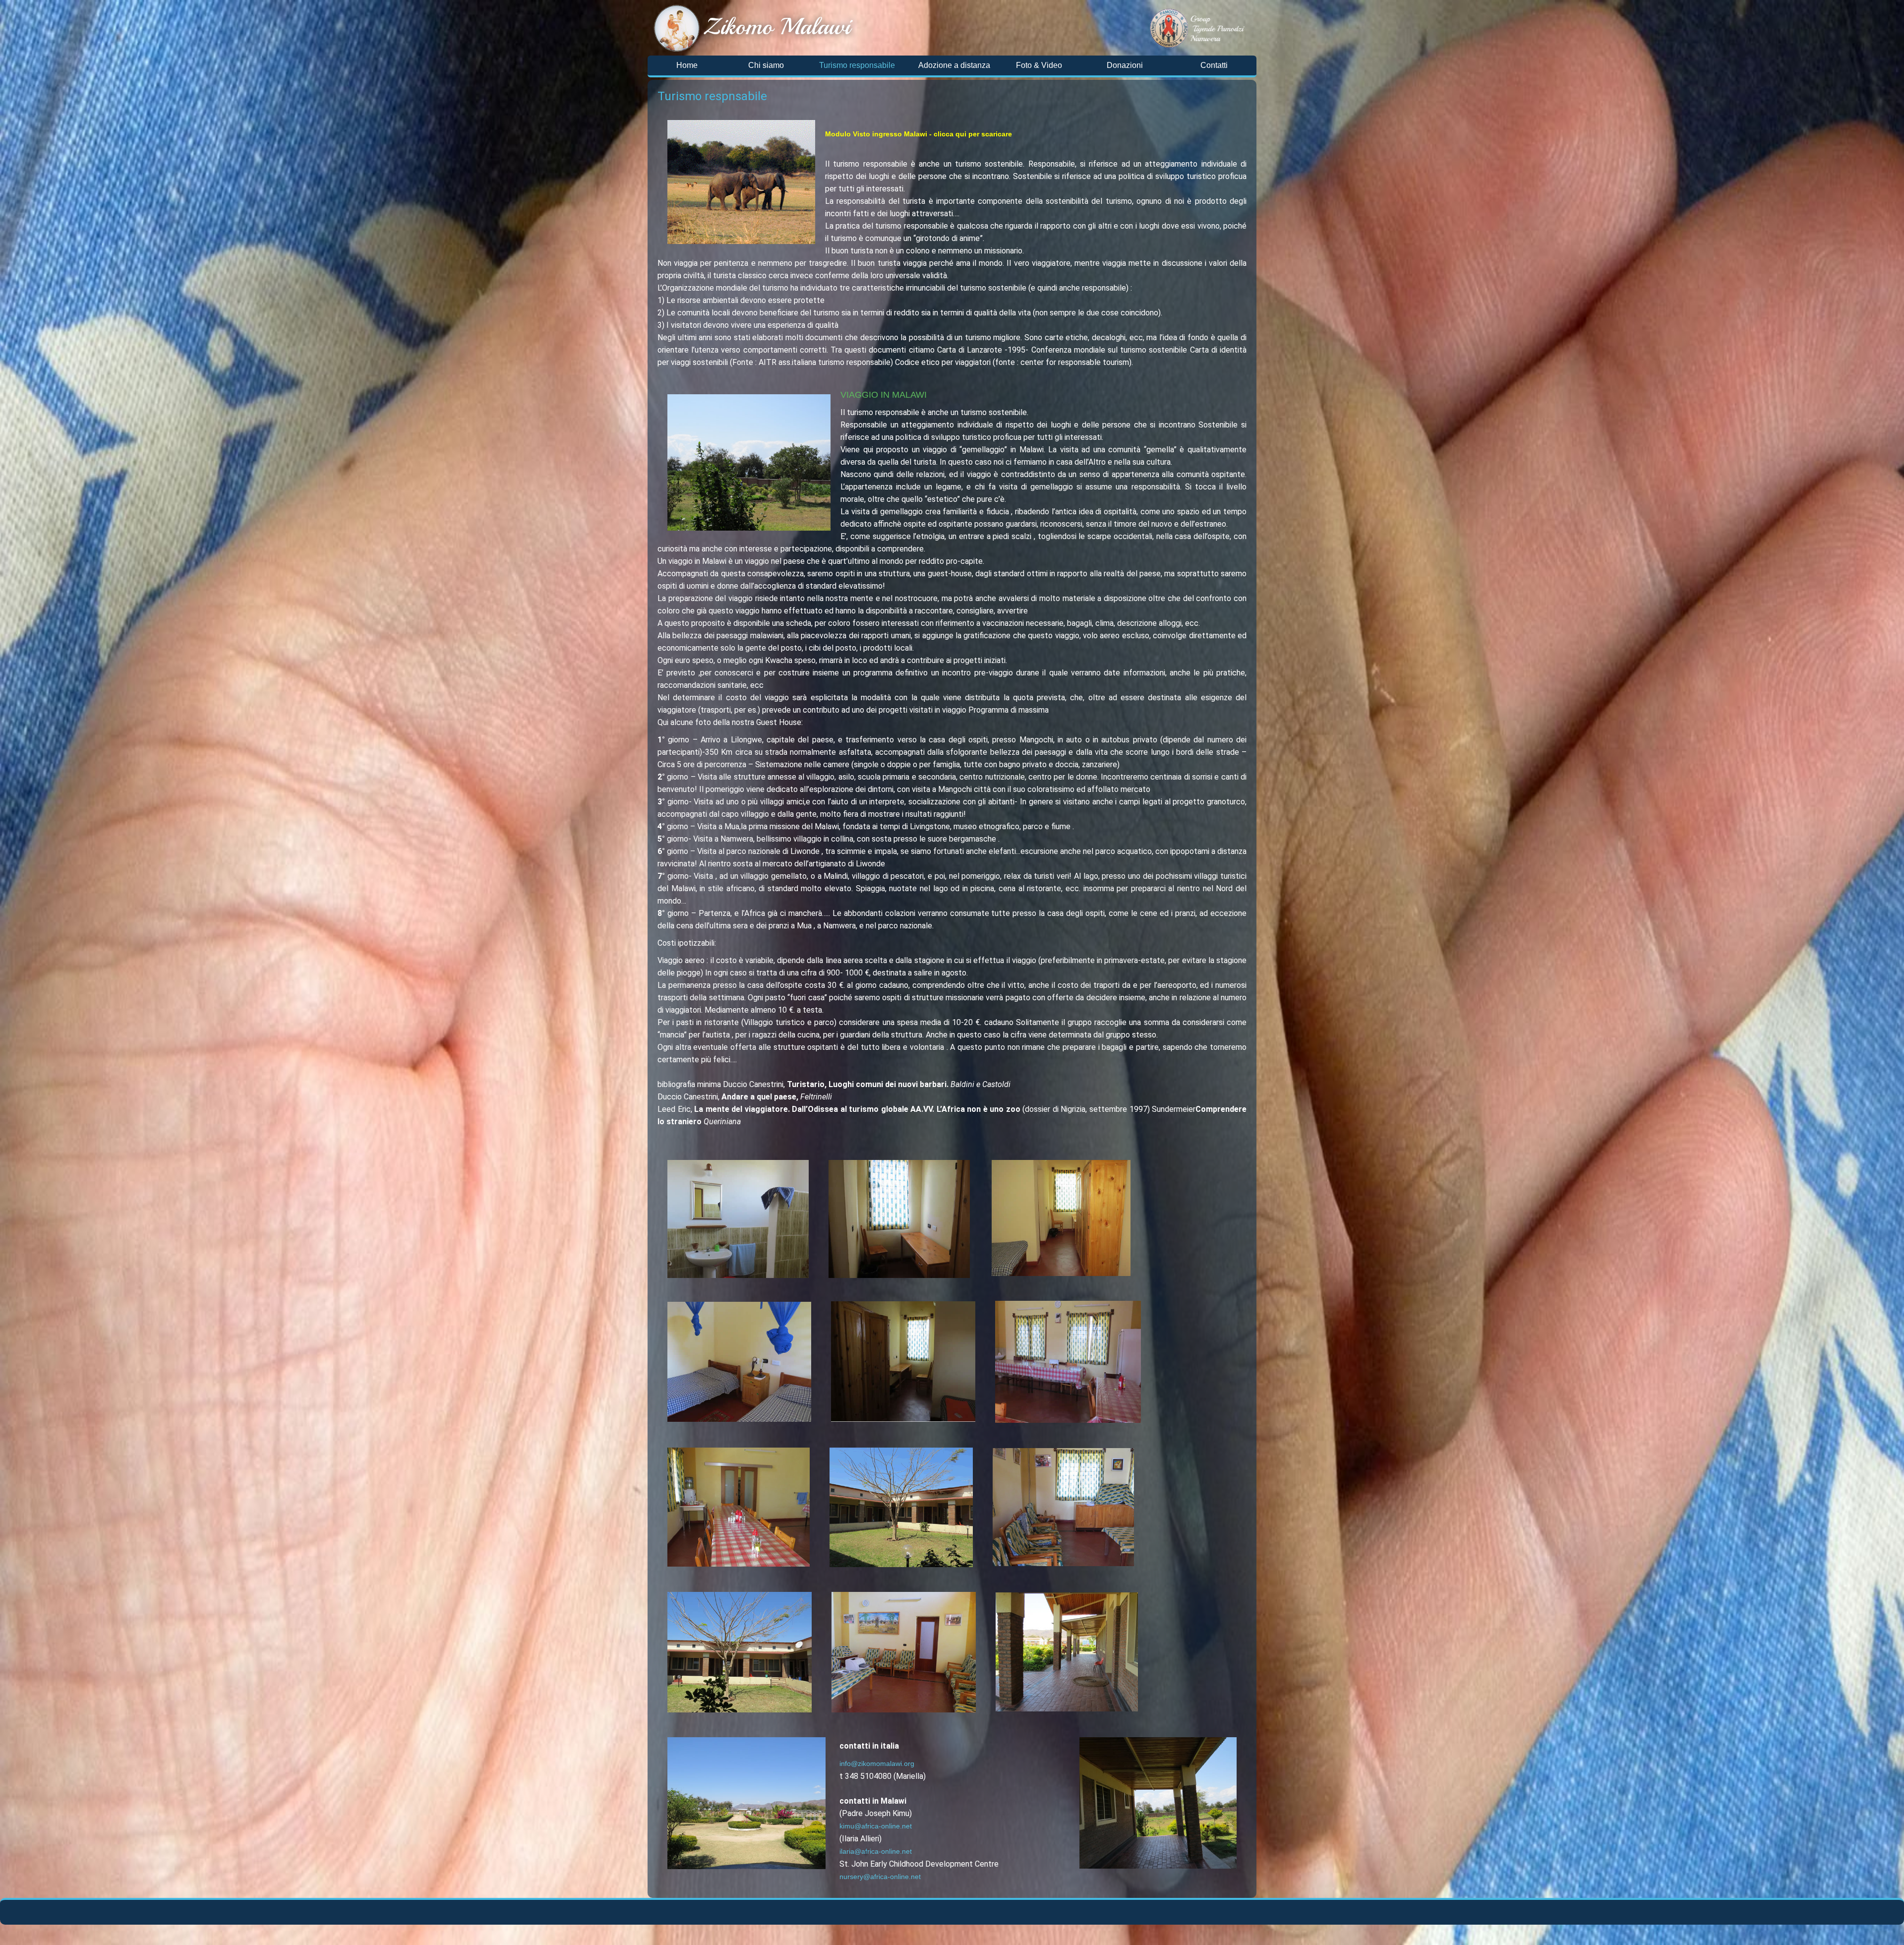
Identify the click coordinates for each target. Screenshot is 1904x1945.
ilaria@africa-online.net (876, 1851)
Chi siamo (766, 65)
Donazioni (1125, 65)
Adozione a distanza (954, 65)
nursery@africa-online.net (880, 1877)
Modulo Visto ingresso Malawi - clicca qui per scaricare (919, 134)
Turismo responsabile (857, 65)
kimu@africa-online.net (876, 1826)
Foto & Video (1039, 65)
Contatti (1214, 65)
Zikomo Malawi (777, 26)
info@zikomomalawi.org (877, 1763)
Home (687, 65)
